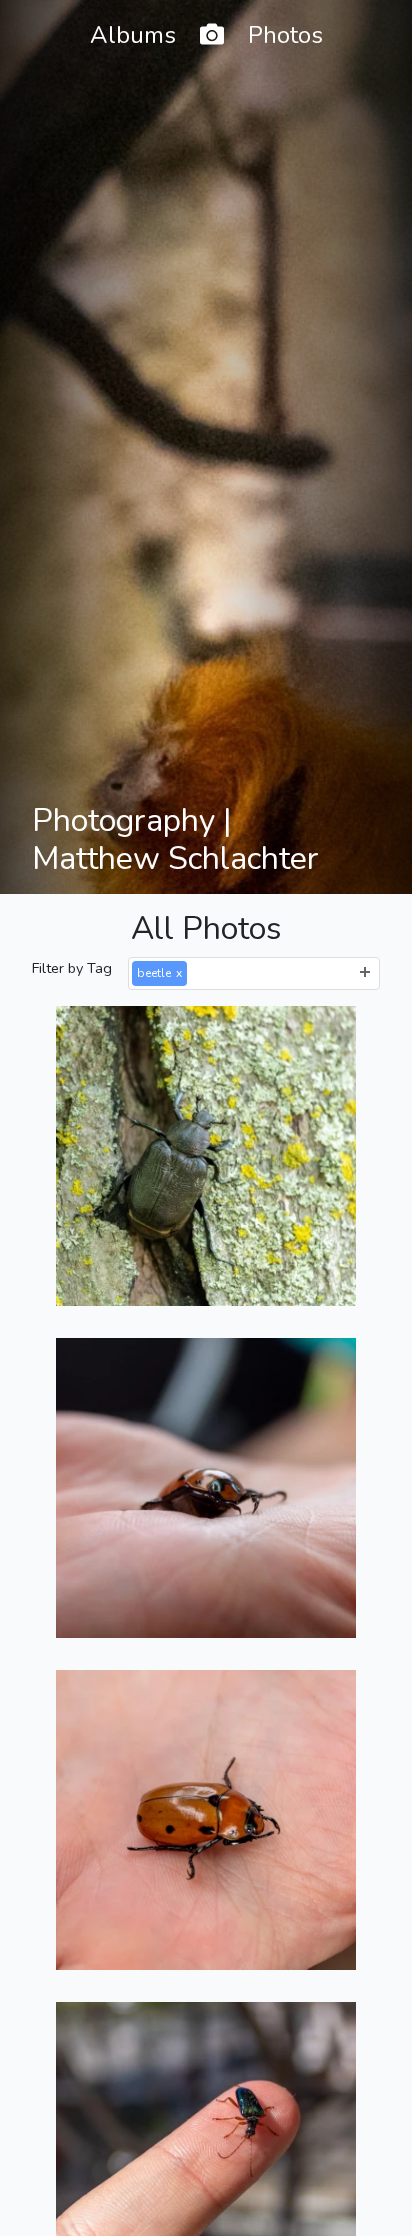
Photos (285, 35)
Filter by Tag (72, 968)
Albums (133, 35)
